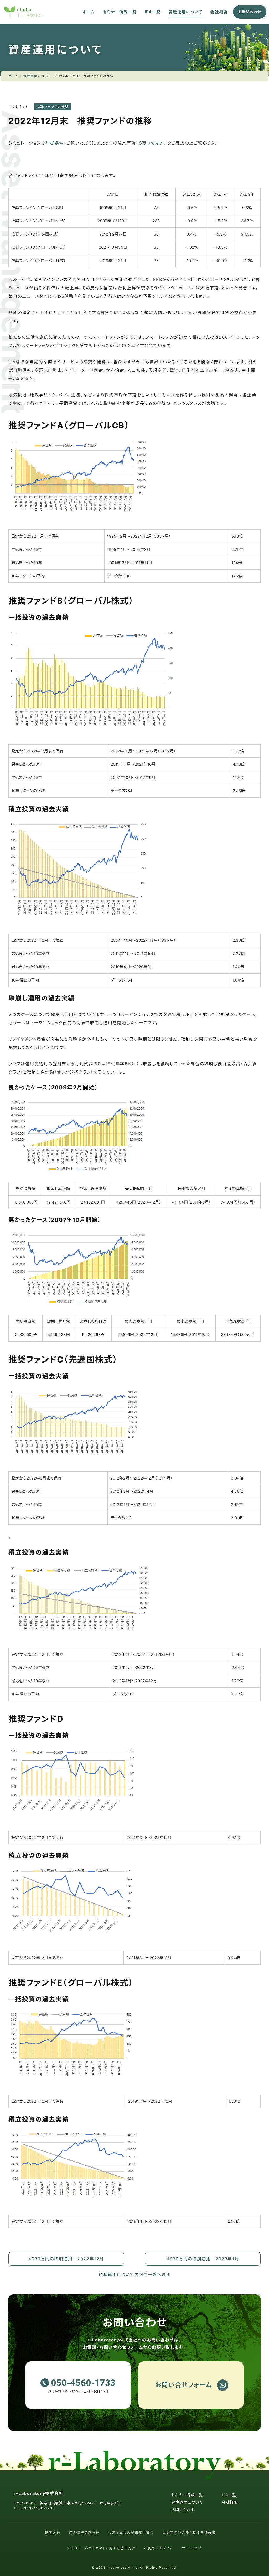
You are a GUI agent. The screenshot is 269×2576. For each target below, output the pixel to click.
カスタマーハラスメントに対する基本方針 (101, 2548)
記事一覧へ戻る (135, 2275)
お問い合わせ (183, 2509)
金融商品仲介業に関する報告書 (189, 2533)
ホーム (89, 12)
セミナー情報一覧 (120, 12)
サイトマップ (192, 2548)
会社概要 (219, 12)
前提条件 (54, 143)
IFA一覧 (153, 12)
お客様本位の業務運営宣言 (131, 2533)
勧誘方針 (53, 2533)
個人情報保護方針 (84, 2533)
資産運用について (186, 12)
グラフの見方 (152, 143)
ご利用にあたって (159, 2548)
